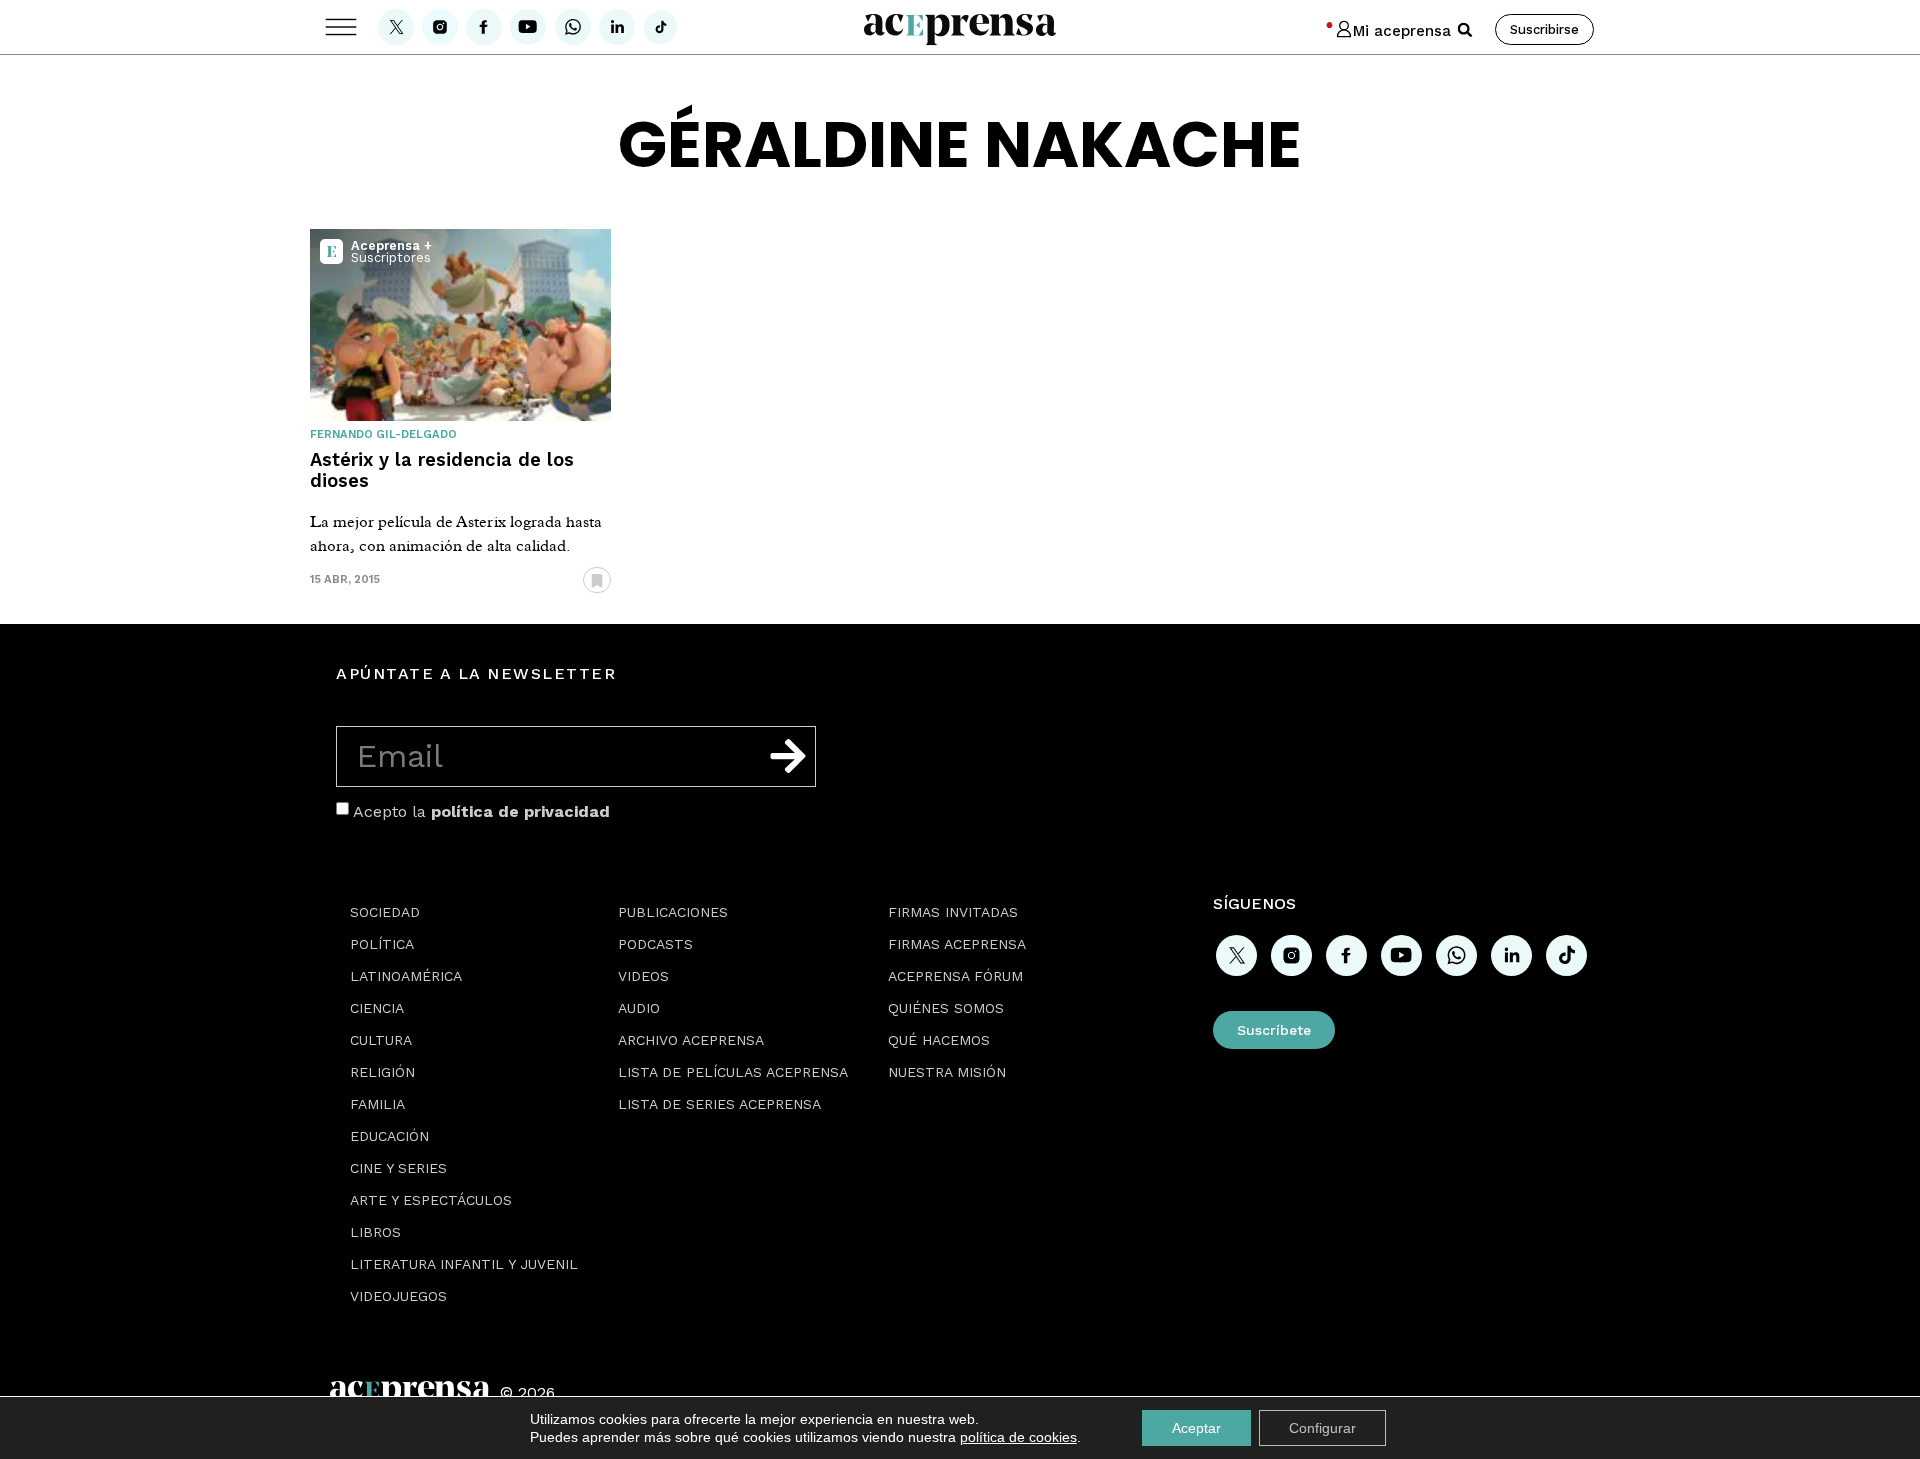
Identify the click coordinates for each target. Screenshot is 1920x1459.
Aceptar (1196, 1428)
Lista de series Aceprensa (719, 1104)
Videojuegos (398, 1296)
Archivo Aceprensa (691, 1040)
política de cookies (1018, 1437)
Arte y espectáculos (431, 1200)
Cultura (381, 1040)
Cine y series (398, 1168)
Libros (375, 1232)
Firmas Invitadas (953, 912)
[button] (1465, 30)
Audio (639, 1008)
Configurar (1322, 1428)
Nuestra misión (947, 1072)
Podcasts (655, 944)
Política (382, 944)
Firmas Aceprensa (957, 944)
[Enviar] (788, 756)
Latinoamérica (406, 976)
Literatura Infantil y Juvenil (464, 1264)
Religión (382, 1072)
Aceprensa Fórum (955, 976)
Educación (389, 1136)
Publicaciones (673, 912)
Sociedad (385, 912)
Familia (377, 1104)
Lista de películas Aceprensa (733, 1072)
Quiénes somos (946, 1008)
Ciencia (377, 1008)
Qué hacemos (939, 1040)
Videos (643, 976)
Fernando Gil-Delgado (383, 434)
